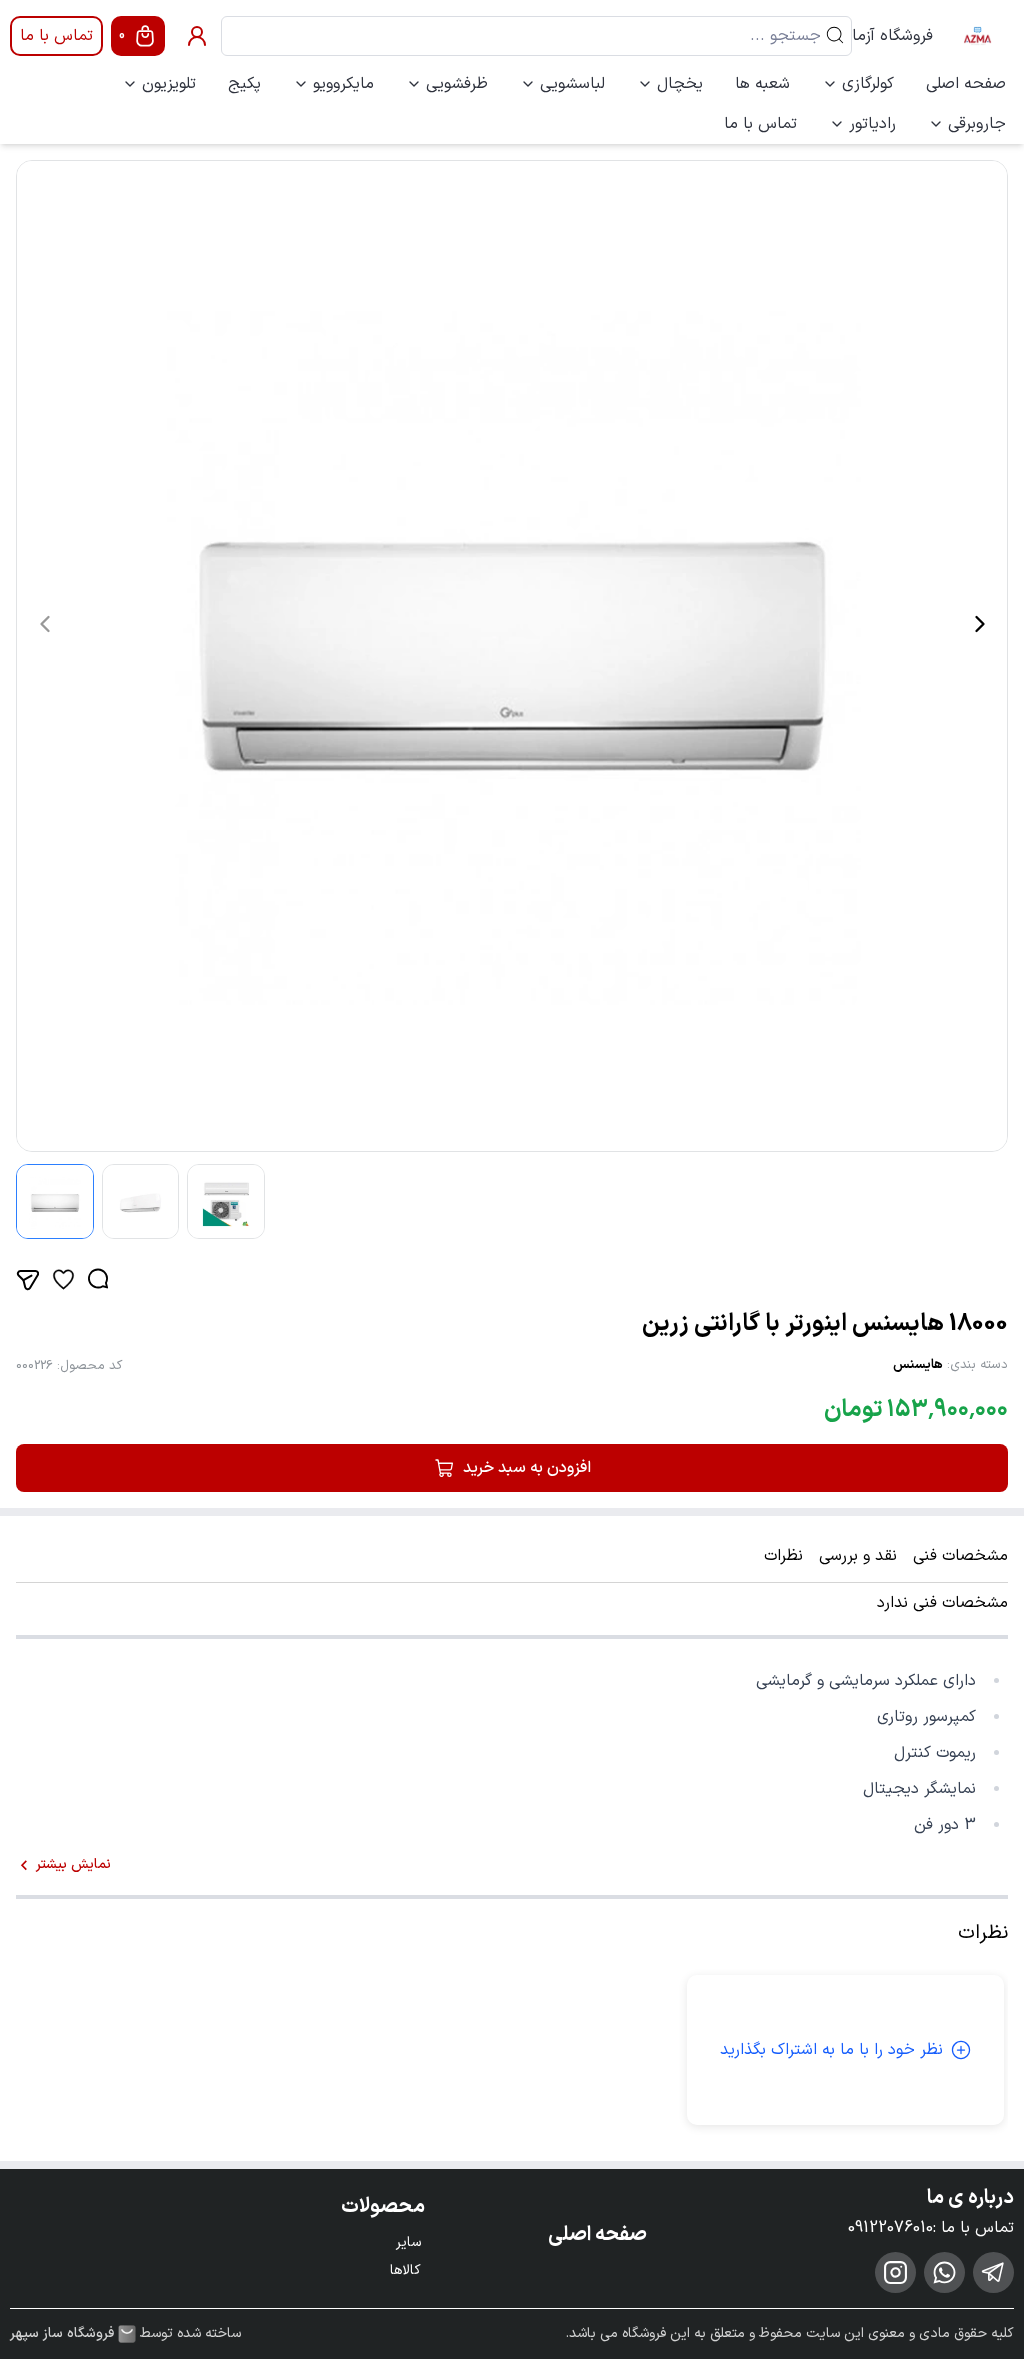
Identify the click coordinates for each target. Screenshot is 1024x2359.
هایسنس (918, 1365)
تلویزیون (169, 84)
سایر (408, 2242)
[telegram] (993, 2272)
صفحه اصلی (966, 84)
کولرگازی (868, 84)
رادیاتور (872, 124)
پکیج (244, 84)
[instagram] (895, 2272)
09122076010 (890, 2228)
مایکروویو (343, 84)
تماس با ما (56, 36)
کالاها (405, 2270)
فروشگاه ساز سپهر (62, 2334)
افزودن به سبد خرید (527, 1468)
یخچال (680, 84)
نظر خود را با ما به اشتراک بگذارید (831, 2050)
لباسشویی (572, 84)
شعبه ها (762, 84)
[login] (197, 36)
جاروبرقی (977, 124)
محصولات (383, 2207)
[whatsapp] (944, 2272)
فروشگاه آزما (892, 36)
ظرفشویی (457, 84)
